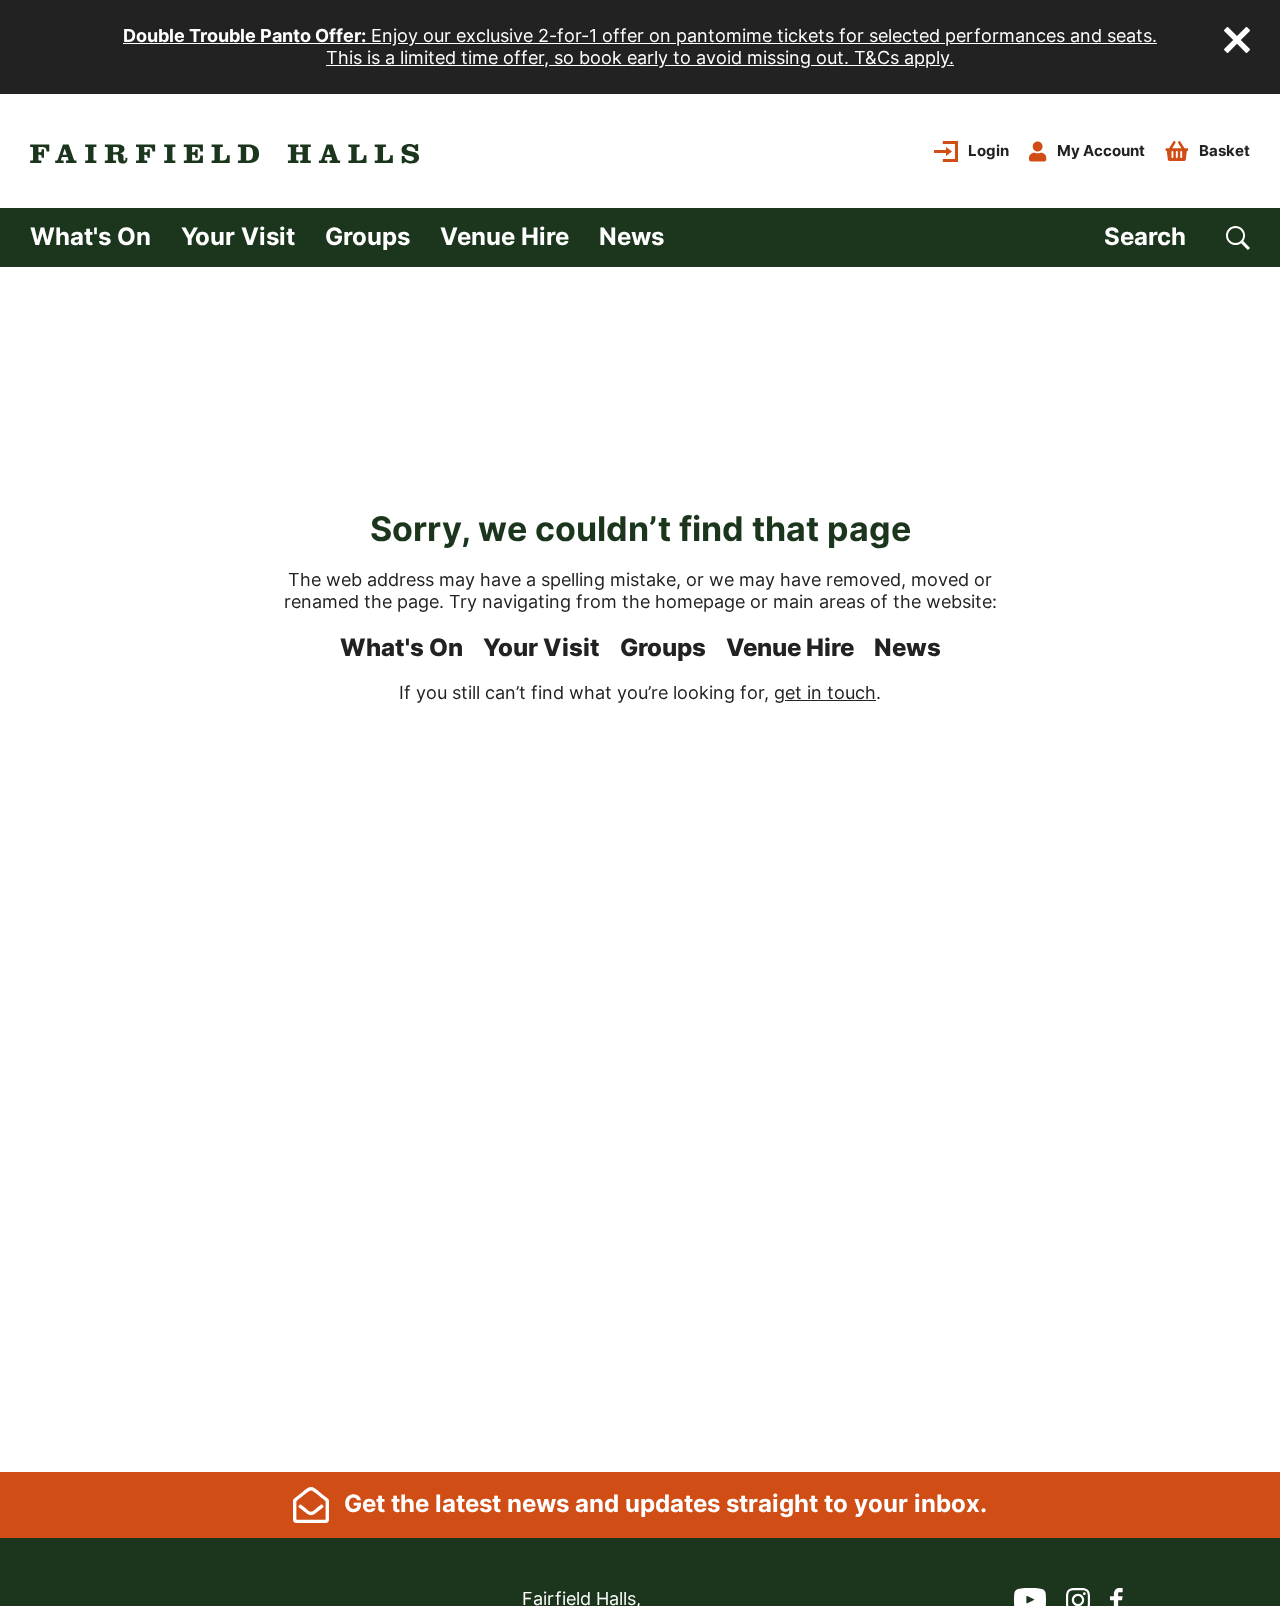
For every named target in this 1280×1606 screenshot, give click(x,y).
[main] (640, 869)
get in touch (825, 692)
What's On (90, 236)
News (631, 236)
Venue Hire (504, 236)
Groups (367, 236)
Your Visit (238, 236)
